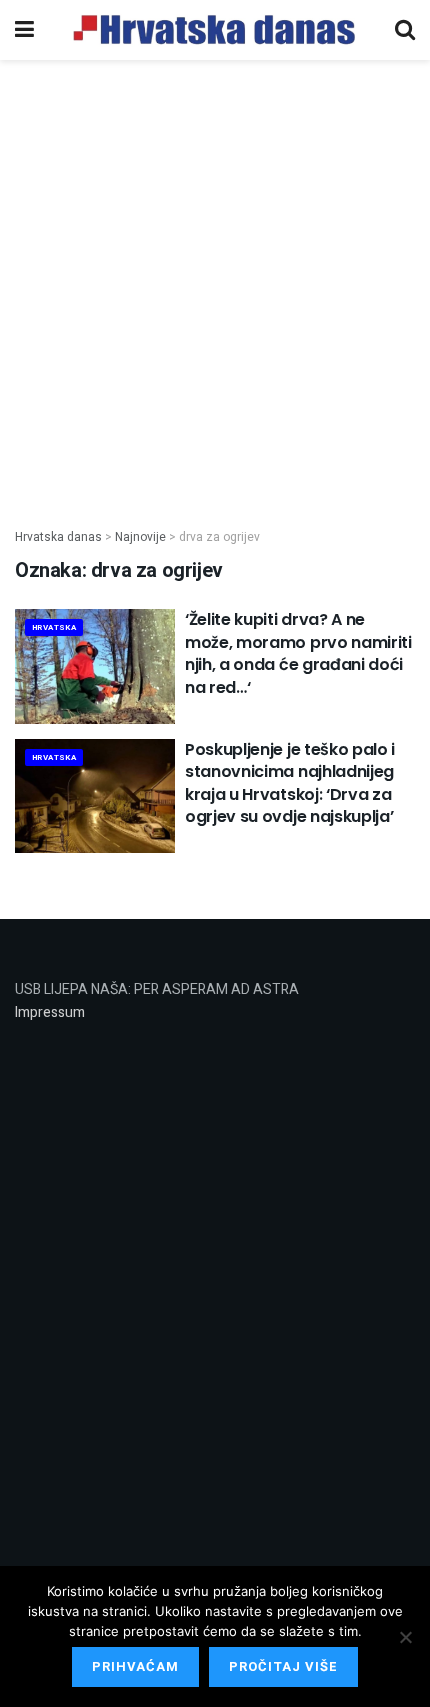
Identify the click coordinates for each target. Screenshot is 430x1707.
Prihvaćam (135, 1666)
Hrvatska (54, 627)
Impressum (50, 1012)
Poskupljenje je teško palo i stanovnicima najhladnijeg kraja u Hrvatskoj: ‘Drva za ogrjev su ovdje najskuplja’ (290, 783)
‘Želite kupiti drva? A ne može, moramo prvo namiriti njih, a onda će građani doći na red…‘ (298, 653)
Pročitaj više (283, 1666)
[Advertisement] (215, 283)
